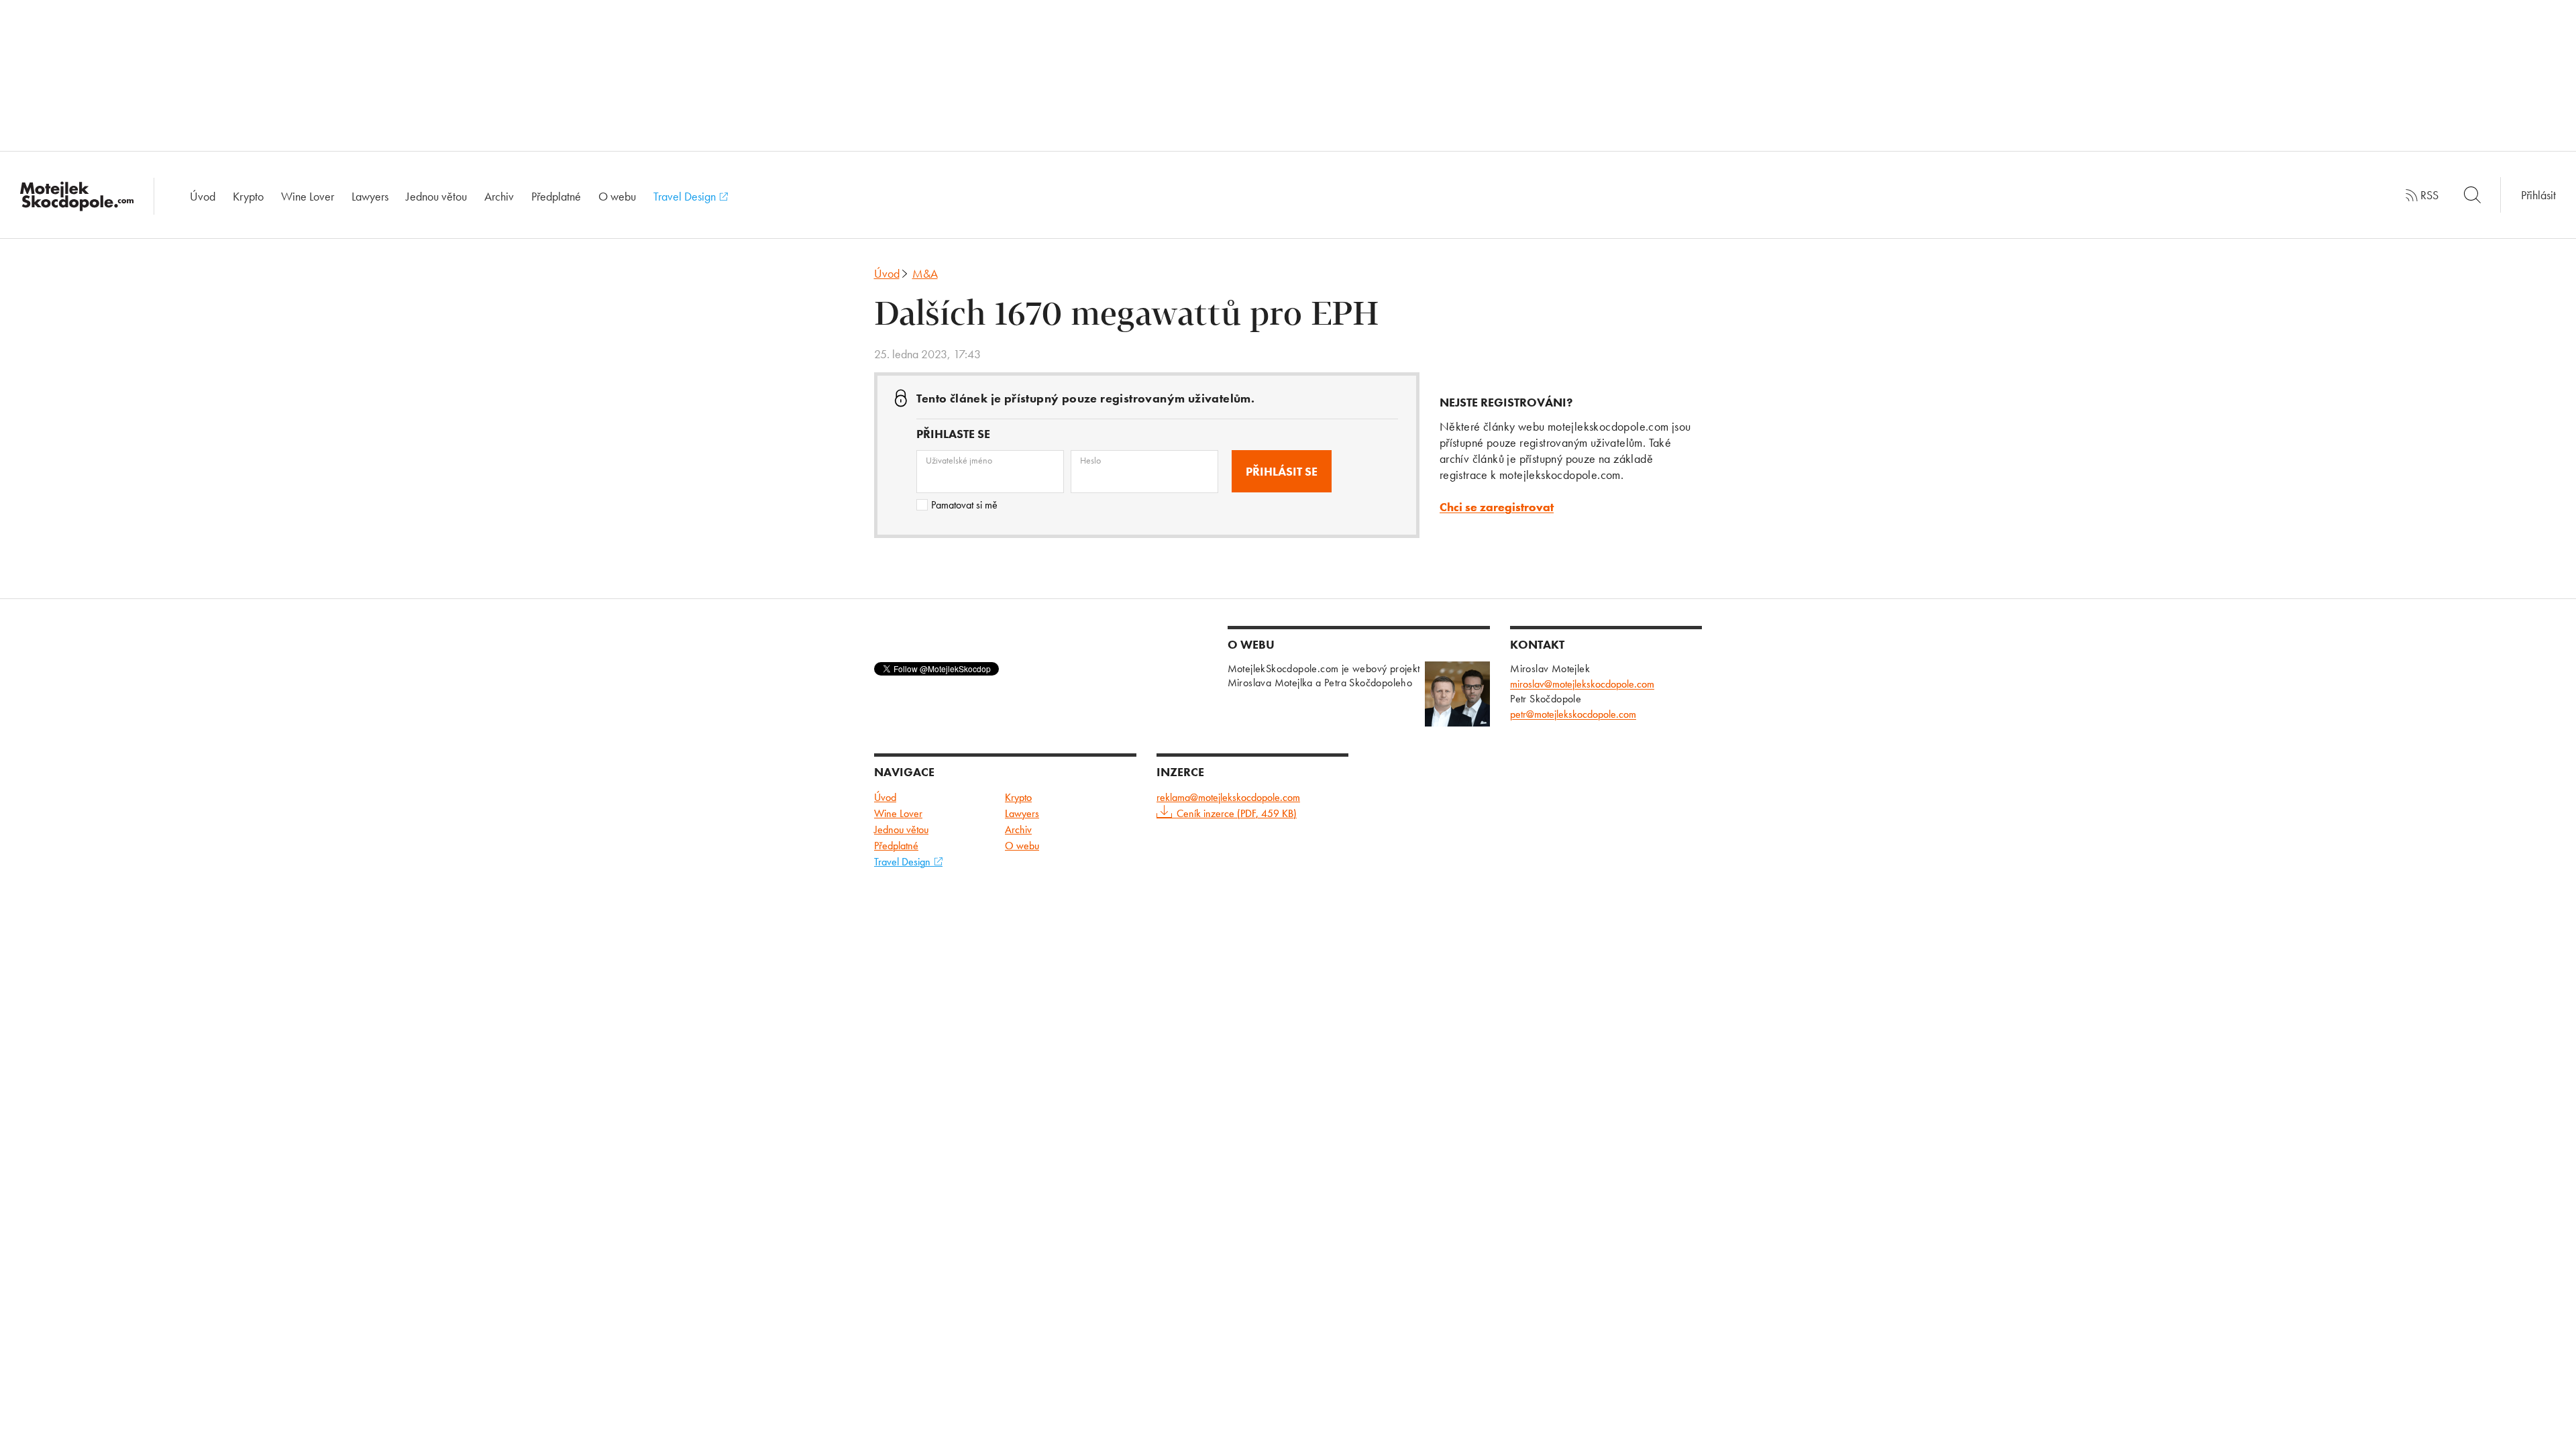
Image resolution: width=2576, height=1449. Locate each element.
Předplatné (556, 196)
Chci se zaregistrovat (1497, 507)
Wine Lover (308, 196)
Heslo (1090, 460)
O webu (617, 196)
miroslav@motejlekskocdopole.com (1582, 684)
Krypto (248, 196)
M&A (925, 273)
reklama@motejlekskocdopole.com (1228, 797)
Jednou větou (436, 196)
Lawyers (370, 196)
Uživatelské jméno (959, 460)
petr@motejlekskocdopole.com (1573, 714)
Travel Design (686, 196)
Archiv (499, 196)
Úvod (203, 196)
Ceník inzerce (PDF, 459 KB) (1237, 813)
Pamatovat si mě (964, 505)
